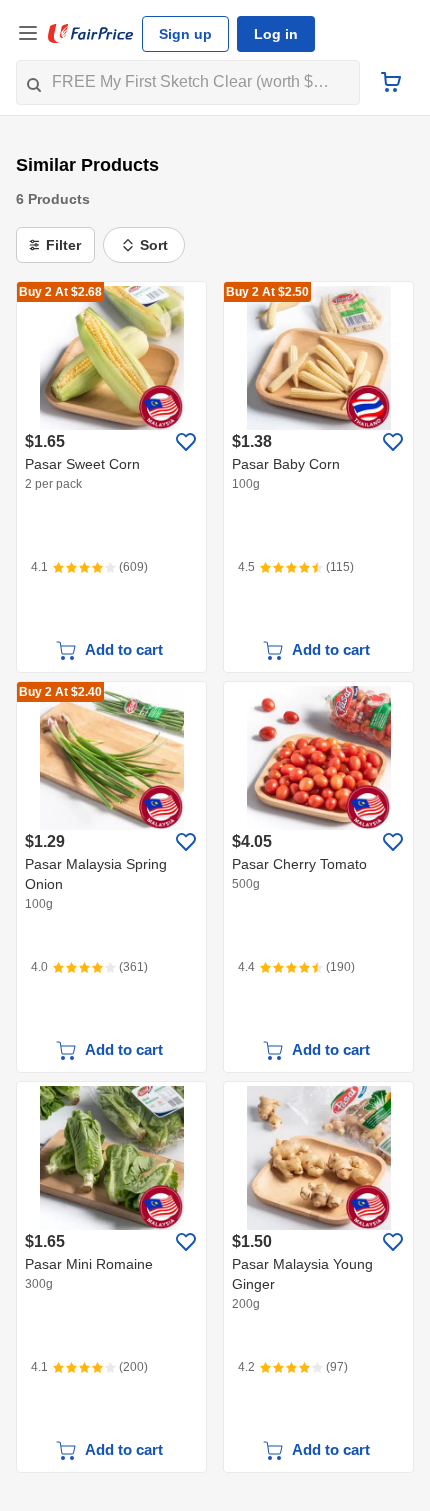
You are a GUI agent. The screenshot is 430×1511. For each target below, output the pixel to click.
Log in (276, 34)
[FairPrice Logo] (91, 34)
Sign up (185, 34)
